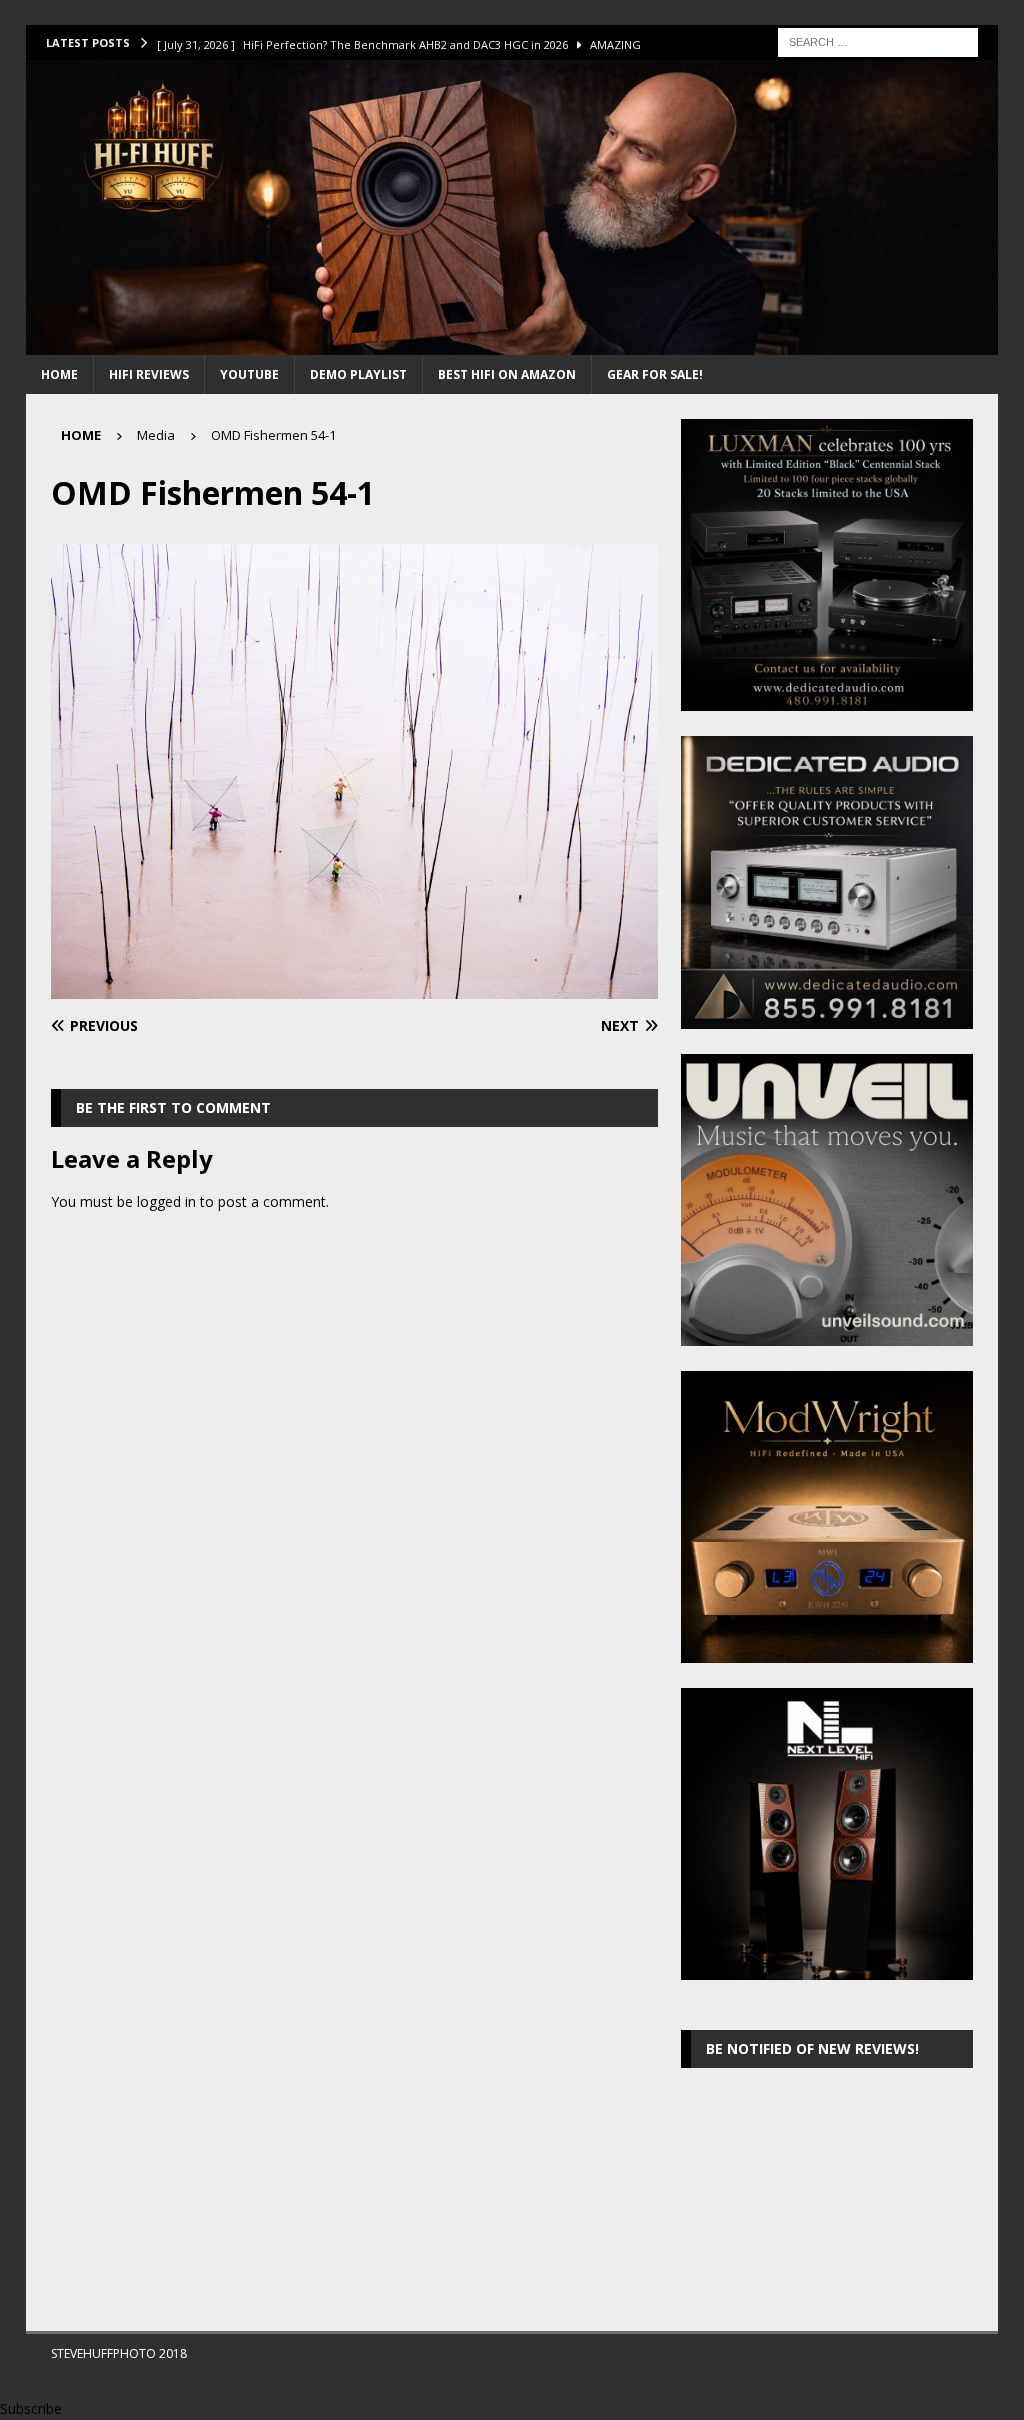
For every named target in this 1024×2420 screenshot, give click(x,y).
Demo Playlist (358, 374)
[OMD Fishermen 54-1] (354, 987)
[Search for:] (878, 40)
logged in (166, 1201)
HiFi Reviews (149, 374)
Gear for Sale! (655, 374)
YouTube (249, 374)
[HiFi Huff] (512, 343)
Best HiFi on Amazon (507, 374)
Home (59, 374)
